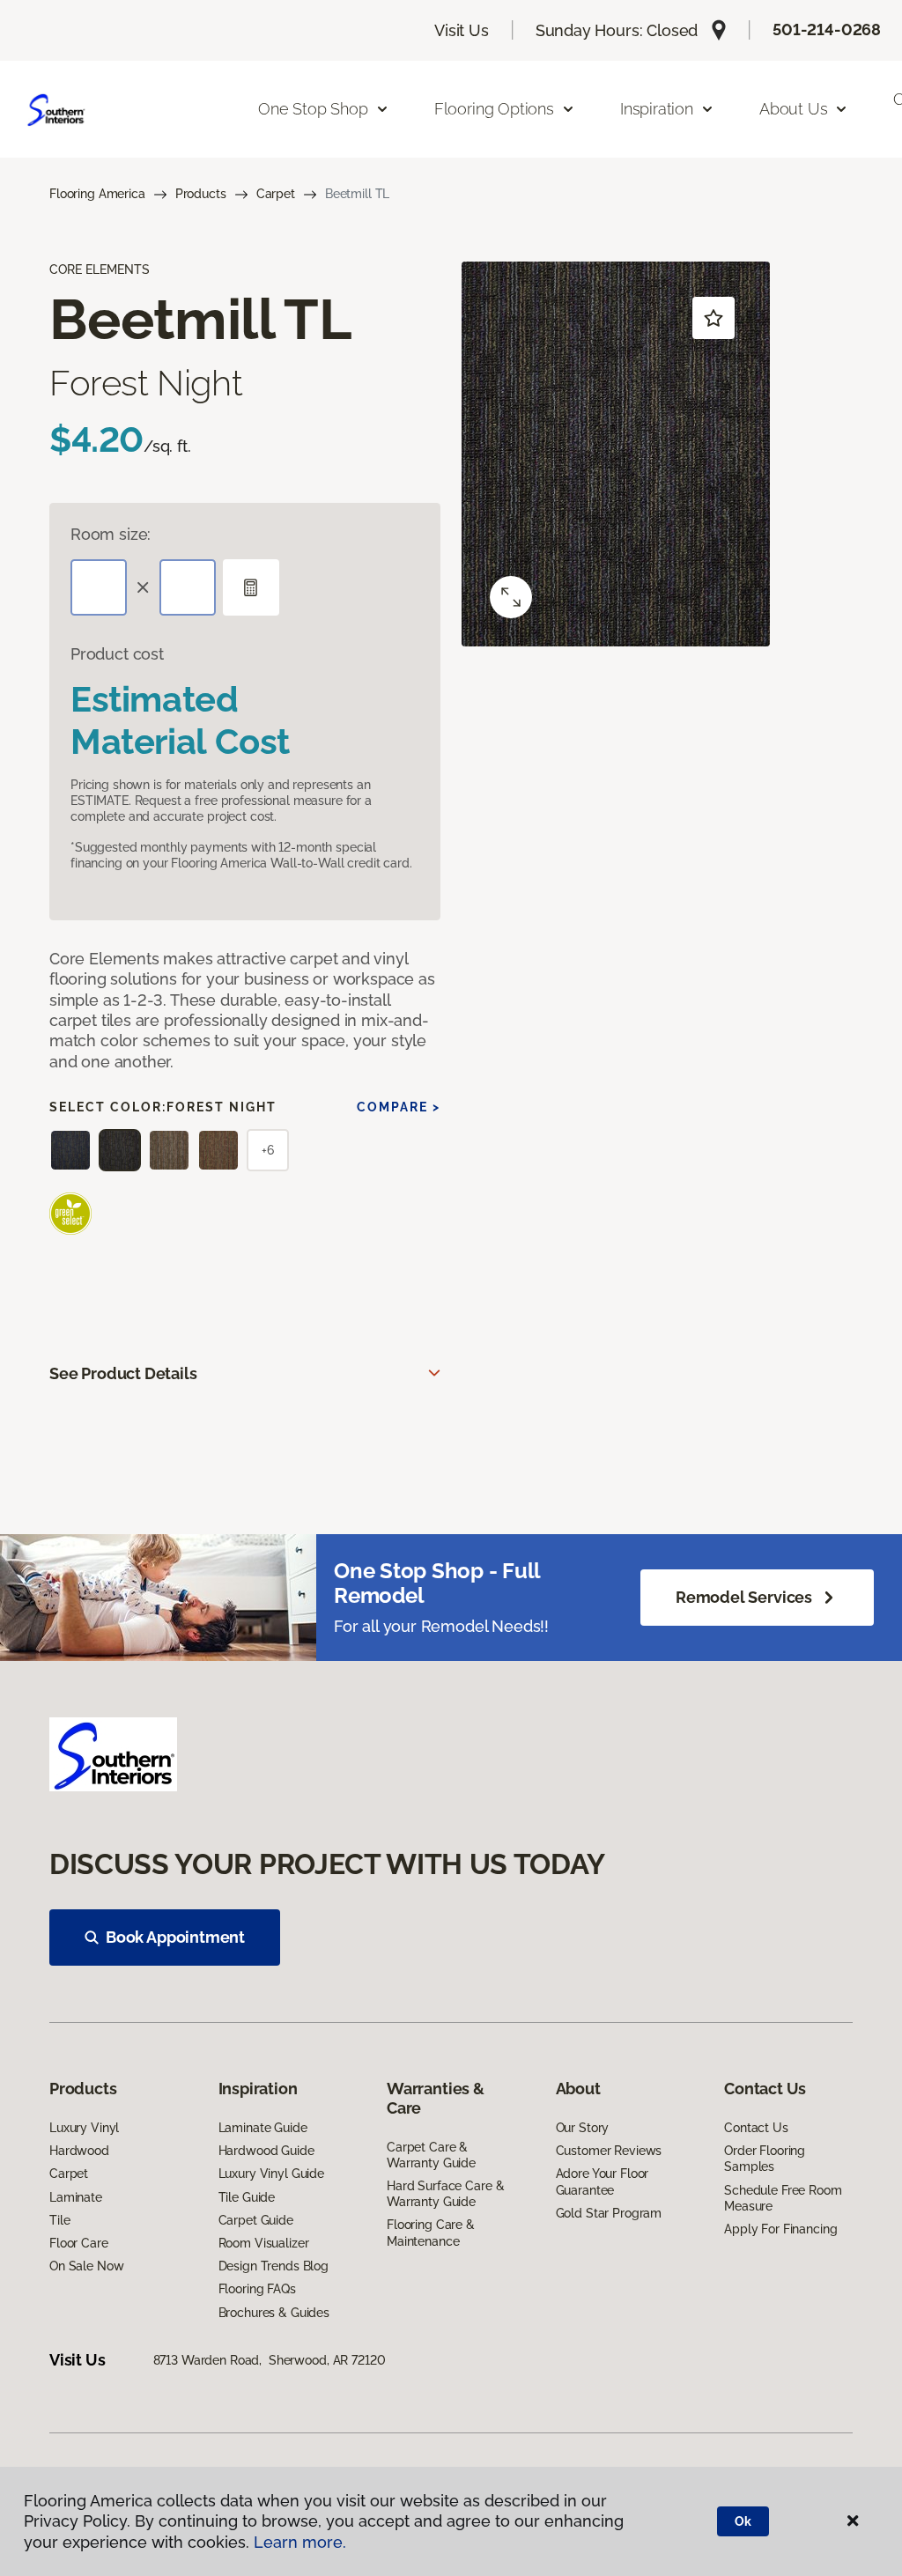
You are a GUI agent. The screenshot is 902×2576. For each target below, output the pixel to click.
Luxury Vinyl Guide (271, 2174)
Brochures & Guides (274, 2313)
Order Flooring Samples (765, 2159)
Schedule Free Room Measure (783, 2198)
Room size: (111, 534)
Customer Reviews (609, 2151)
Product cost (117, 654)
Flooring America (97, 194)
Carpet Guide (256, 2220)
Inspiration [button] (657, 109)
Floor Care (79, 2243)
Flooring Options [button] (494, 109)
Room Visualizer (264, 2243)
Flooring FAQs (257, 2289)
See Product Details (123, 1373)
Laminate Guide (263, 2128)
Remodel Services (744, 1597)
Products (201, 194)
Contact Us (756, 2128)
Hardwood (79, 2151)
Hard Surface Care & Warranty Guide (445, 2194)
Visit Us (462, 30)
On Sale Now (86, 2266)
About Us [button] (794, 109)
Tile (59, 2220)
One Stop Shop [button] (313, 109)
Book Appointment (175, 1937)
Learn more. (300, 2542)
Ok (743, 2521)
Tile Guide (247, 2197)
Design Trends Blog (274, 2266)
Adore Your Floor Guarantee (603, 2181)
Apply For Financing (780, 2229)
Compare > (399, 1107)
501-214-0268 (827, 30)
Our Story (583, 2128)
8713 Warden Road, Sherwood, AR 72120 (270, 2360)
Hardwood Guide (266, 2151)
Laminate (76, 2197)
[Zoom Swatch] (511, 597)
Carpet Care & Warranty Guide (431, 2155)
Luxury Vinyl (84, 2128)
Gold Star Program (609, 2213)
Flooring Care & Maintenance (431, 2233)
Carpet (276, 194)
